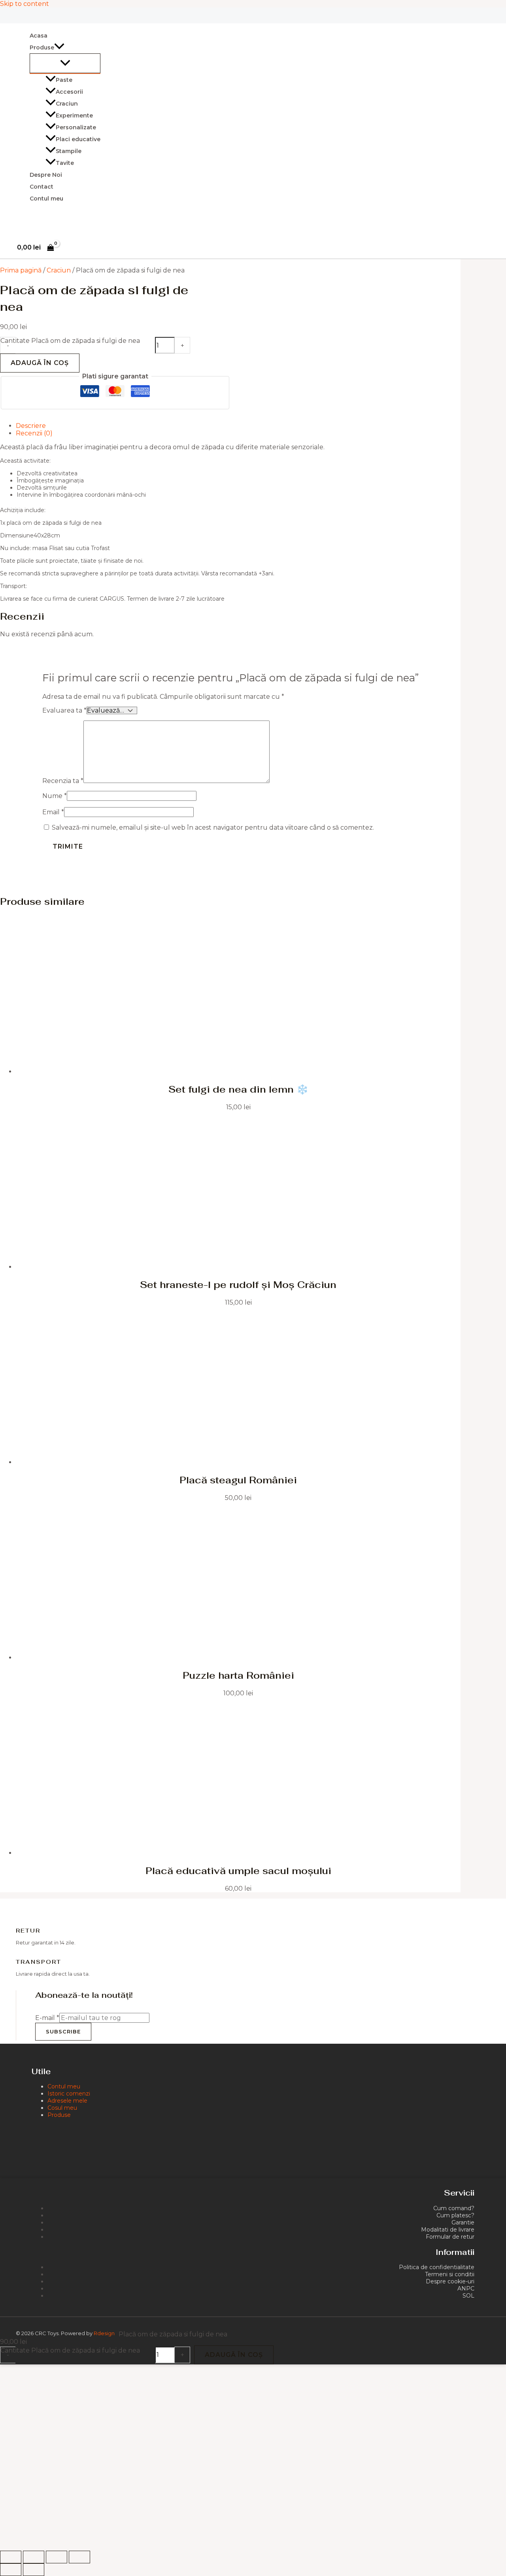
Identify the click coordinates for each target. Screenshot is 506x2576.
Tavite (65, 163)
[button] (59, 47)
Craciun (67, 104)
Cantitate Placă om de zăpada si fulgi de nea (70, 341)
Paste (64, 80)
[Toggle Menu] (65, 63)
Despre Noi (46, 175)
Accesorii (69, 92)
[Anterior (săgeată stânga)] (11, 2570)
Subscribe (63, 2031)
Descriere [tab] (31, 426)
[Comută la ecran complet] (34, 2557)
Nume (55, 796)
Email (53, 812)
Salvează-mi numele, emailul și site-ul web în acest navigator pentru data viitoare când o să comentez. (213, 827)
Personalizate (76, 127)
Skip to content (25, 4)
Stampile (69, 151)
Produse (59, 2115)
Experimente (74, 115)
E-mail (47, 2018)
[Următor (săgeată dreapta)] (34, 2570)
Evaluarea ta (64, 710)
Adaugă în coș (40, 363)
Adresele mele (67, 2101)
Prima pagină (21, 270)
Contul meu (46, 199)
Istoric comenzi (69, 2094)
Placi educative (78, 139)
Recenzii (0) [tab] (34, 433)
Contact (42, 187)
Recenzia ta (63, 781)
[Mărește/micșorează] (11, 2557)
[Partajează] (57, 2557)
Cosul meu (62, 2108)
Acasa (39, 36)
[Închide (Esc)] (79, 2557)
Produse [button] (42, 47)
